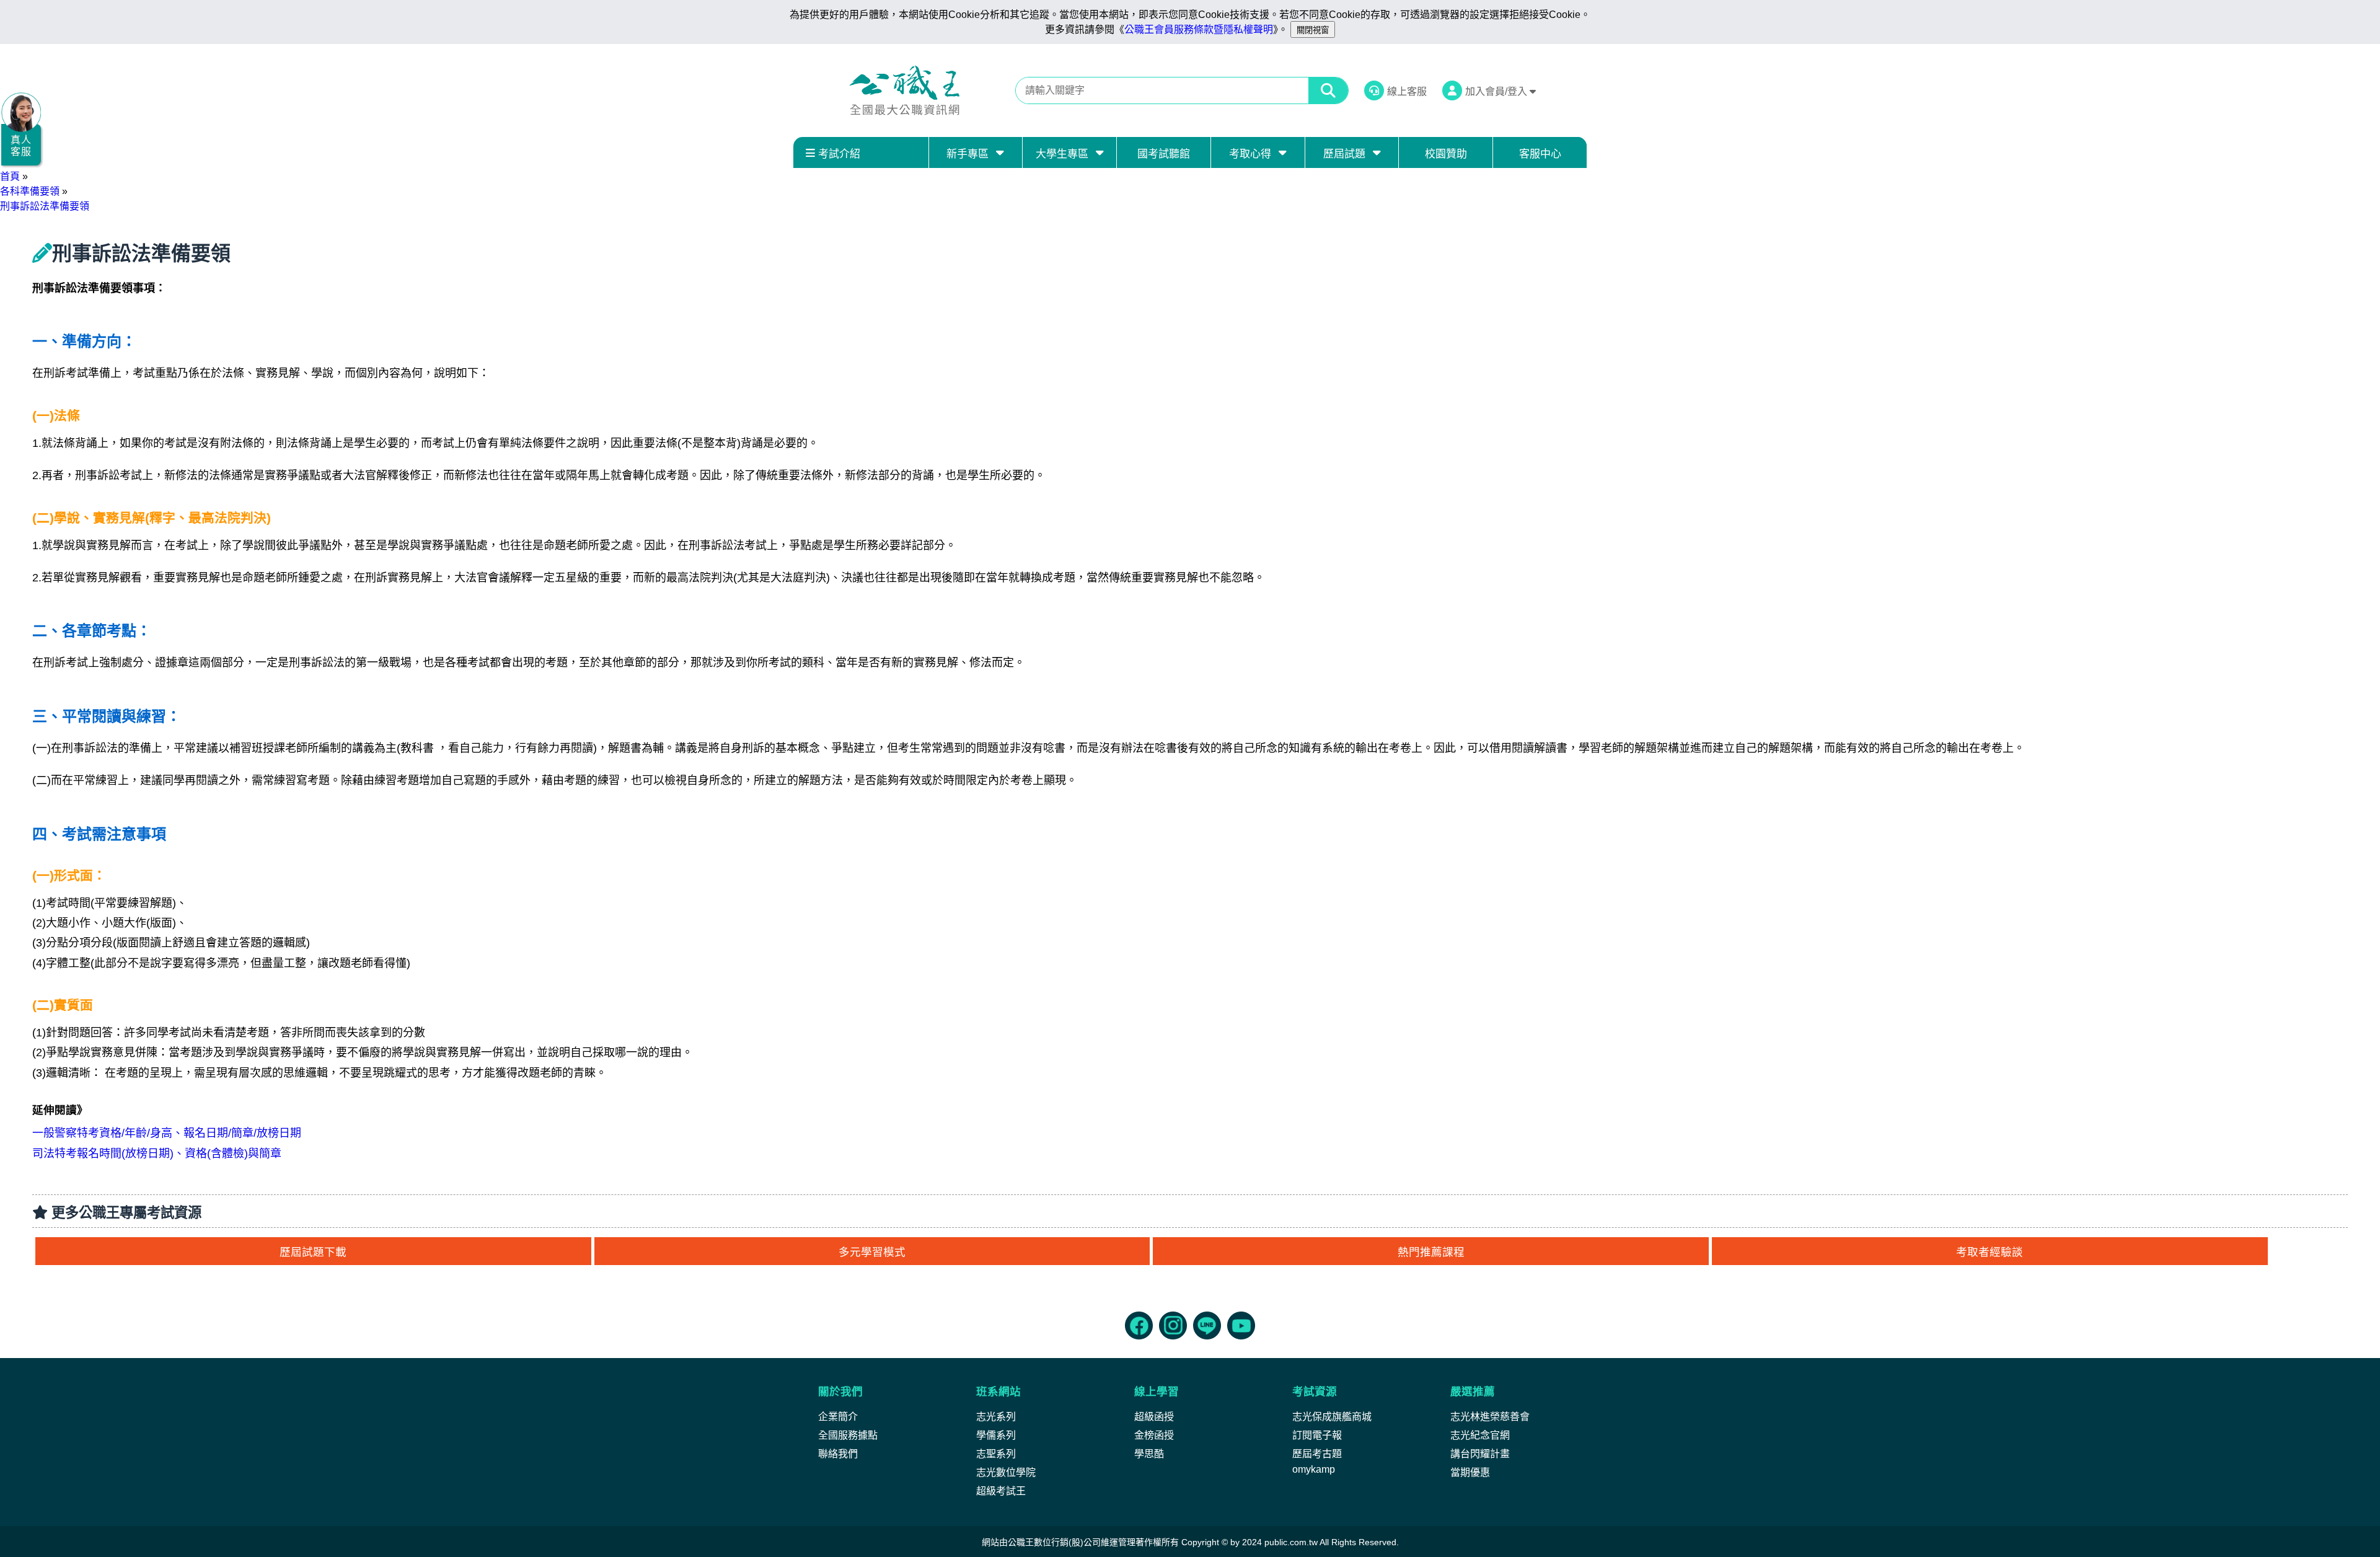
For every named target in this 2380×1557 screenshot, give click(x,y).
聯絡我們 (838, 1454)
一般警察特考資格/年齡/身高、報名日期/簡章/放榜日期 (167, 1133)
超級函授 (1154, 1417)
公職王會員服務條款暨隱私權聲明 (1199, 29)
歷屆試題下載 (313, 1252)
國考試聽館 (1164, 154)
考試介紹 (839, 154)
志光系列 (996, 1417)
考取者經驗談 (1990, 1252)
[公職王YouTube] (1241, 1325)
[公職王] (904, 90)
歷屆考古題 (1317, 1454)
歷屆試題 (1344, 154)
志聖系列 (996, 1454)
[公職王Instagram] (1173, 1325)
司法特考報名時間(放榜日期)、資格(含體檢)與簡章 (157, 1153)
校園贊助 (1446, 154)
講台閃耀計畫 (1480, 1454)
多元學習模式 (872, 1252)
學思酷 (1149, 1454)
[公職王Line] (1207, 1325)
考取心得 (1250, 154)
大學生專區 (1062, 154)
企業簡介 (838, 1417)
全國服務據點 (848, 1435)
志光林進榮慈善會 (1490, 1417)
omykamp (1314, 1469)
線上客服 (1407, 91)
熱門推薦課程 (1431, 1252)
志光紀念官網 (1480, 1435)
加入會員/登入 (1497, 91)
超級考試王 (1001, 1491)
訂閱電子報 (1317, 1435)
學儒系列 (996, 1435)
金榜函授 (1154, 1435)
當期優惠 (1470, 1472)
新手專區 (967, 154)
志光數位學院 (1006, 1472)
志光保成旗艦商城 (1332, 1417)
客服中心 (1540, 154)
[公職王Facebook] (1139, 1325)
